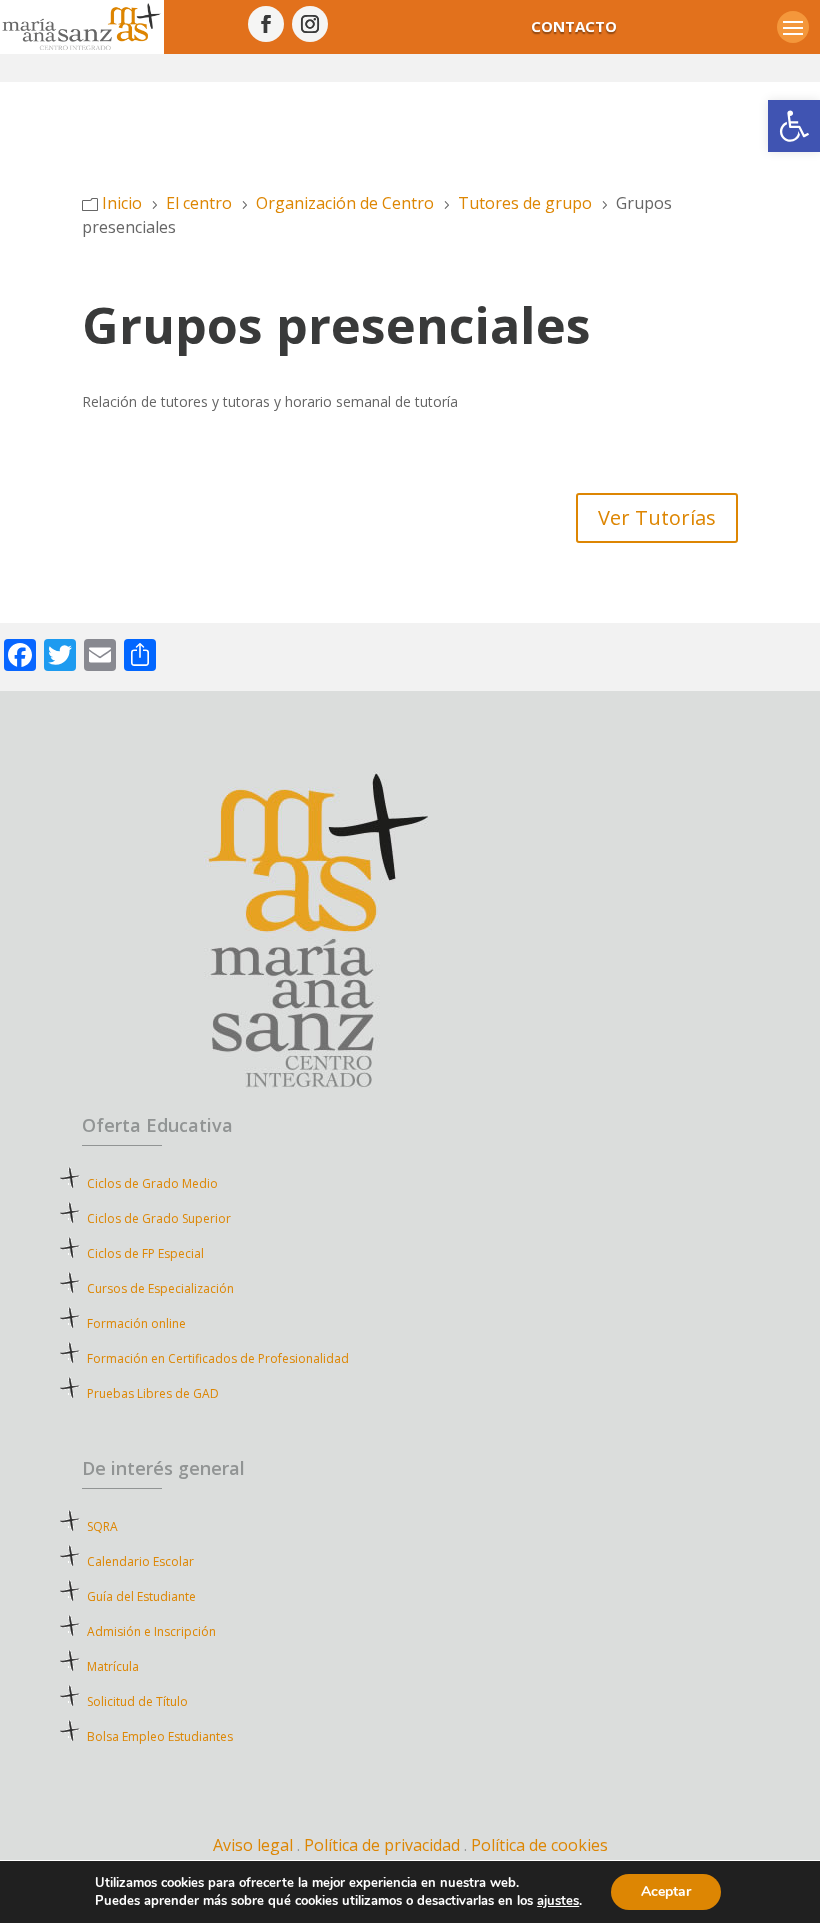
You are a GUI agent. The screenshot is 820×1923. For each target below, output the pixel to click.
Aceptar (666, 1891)
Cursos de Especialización (160, 1288)
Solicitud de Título (137, 1701)
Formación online (136, 1323)
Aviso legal (253, 1845)
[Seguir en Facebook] (266, 24)
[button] (794, 126)
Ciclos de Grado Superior (159, 1218)
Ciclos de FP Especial (145, 1253)
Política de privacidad (384, 1845)
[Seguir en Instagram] (310, 24)
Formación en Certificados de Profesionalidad (218, 1358)
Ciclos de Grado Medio (152, 1183)
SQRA (131, 1526)
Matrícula (149, 1666)
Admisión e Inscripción (151, 1631)
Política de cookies (539, 1845)
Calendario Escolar (140, 1561)
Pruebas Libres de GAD (153, 1393)
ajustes (558, 1901)
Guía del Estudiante (141, 1596)
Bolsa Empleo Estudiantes (160, 1736)
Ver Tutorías (657, 517)
